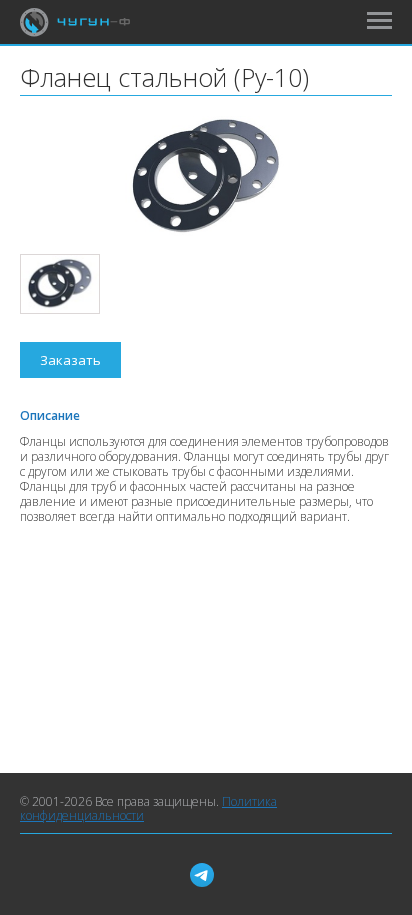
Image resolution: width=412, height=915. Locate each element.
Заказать (70, 360)
